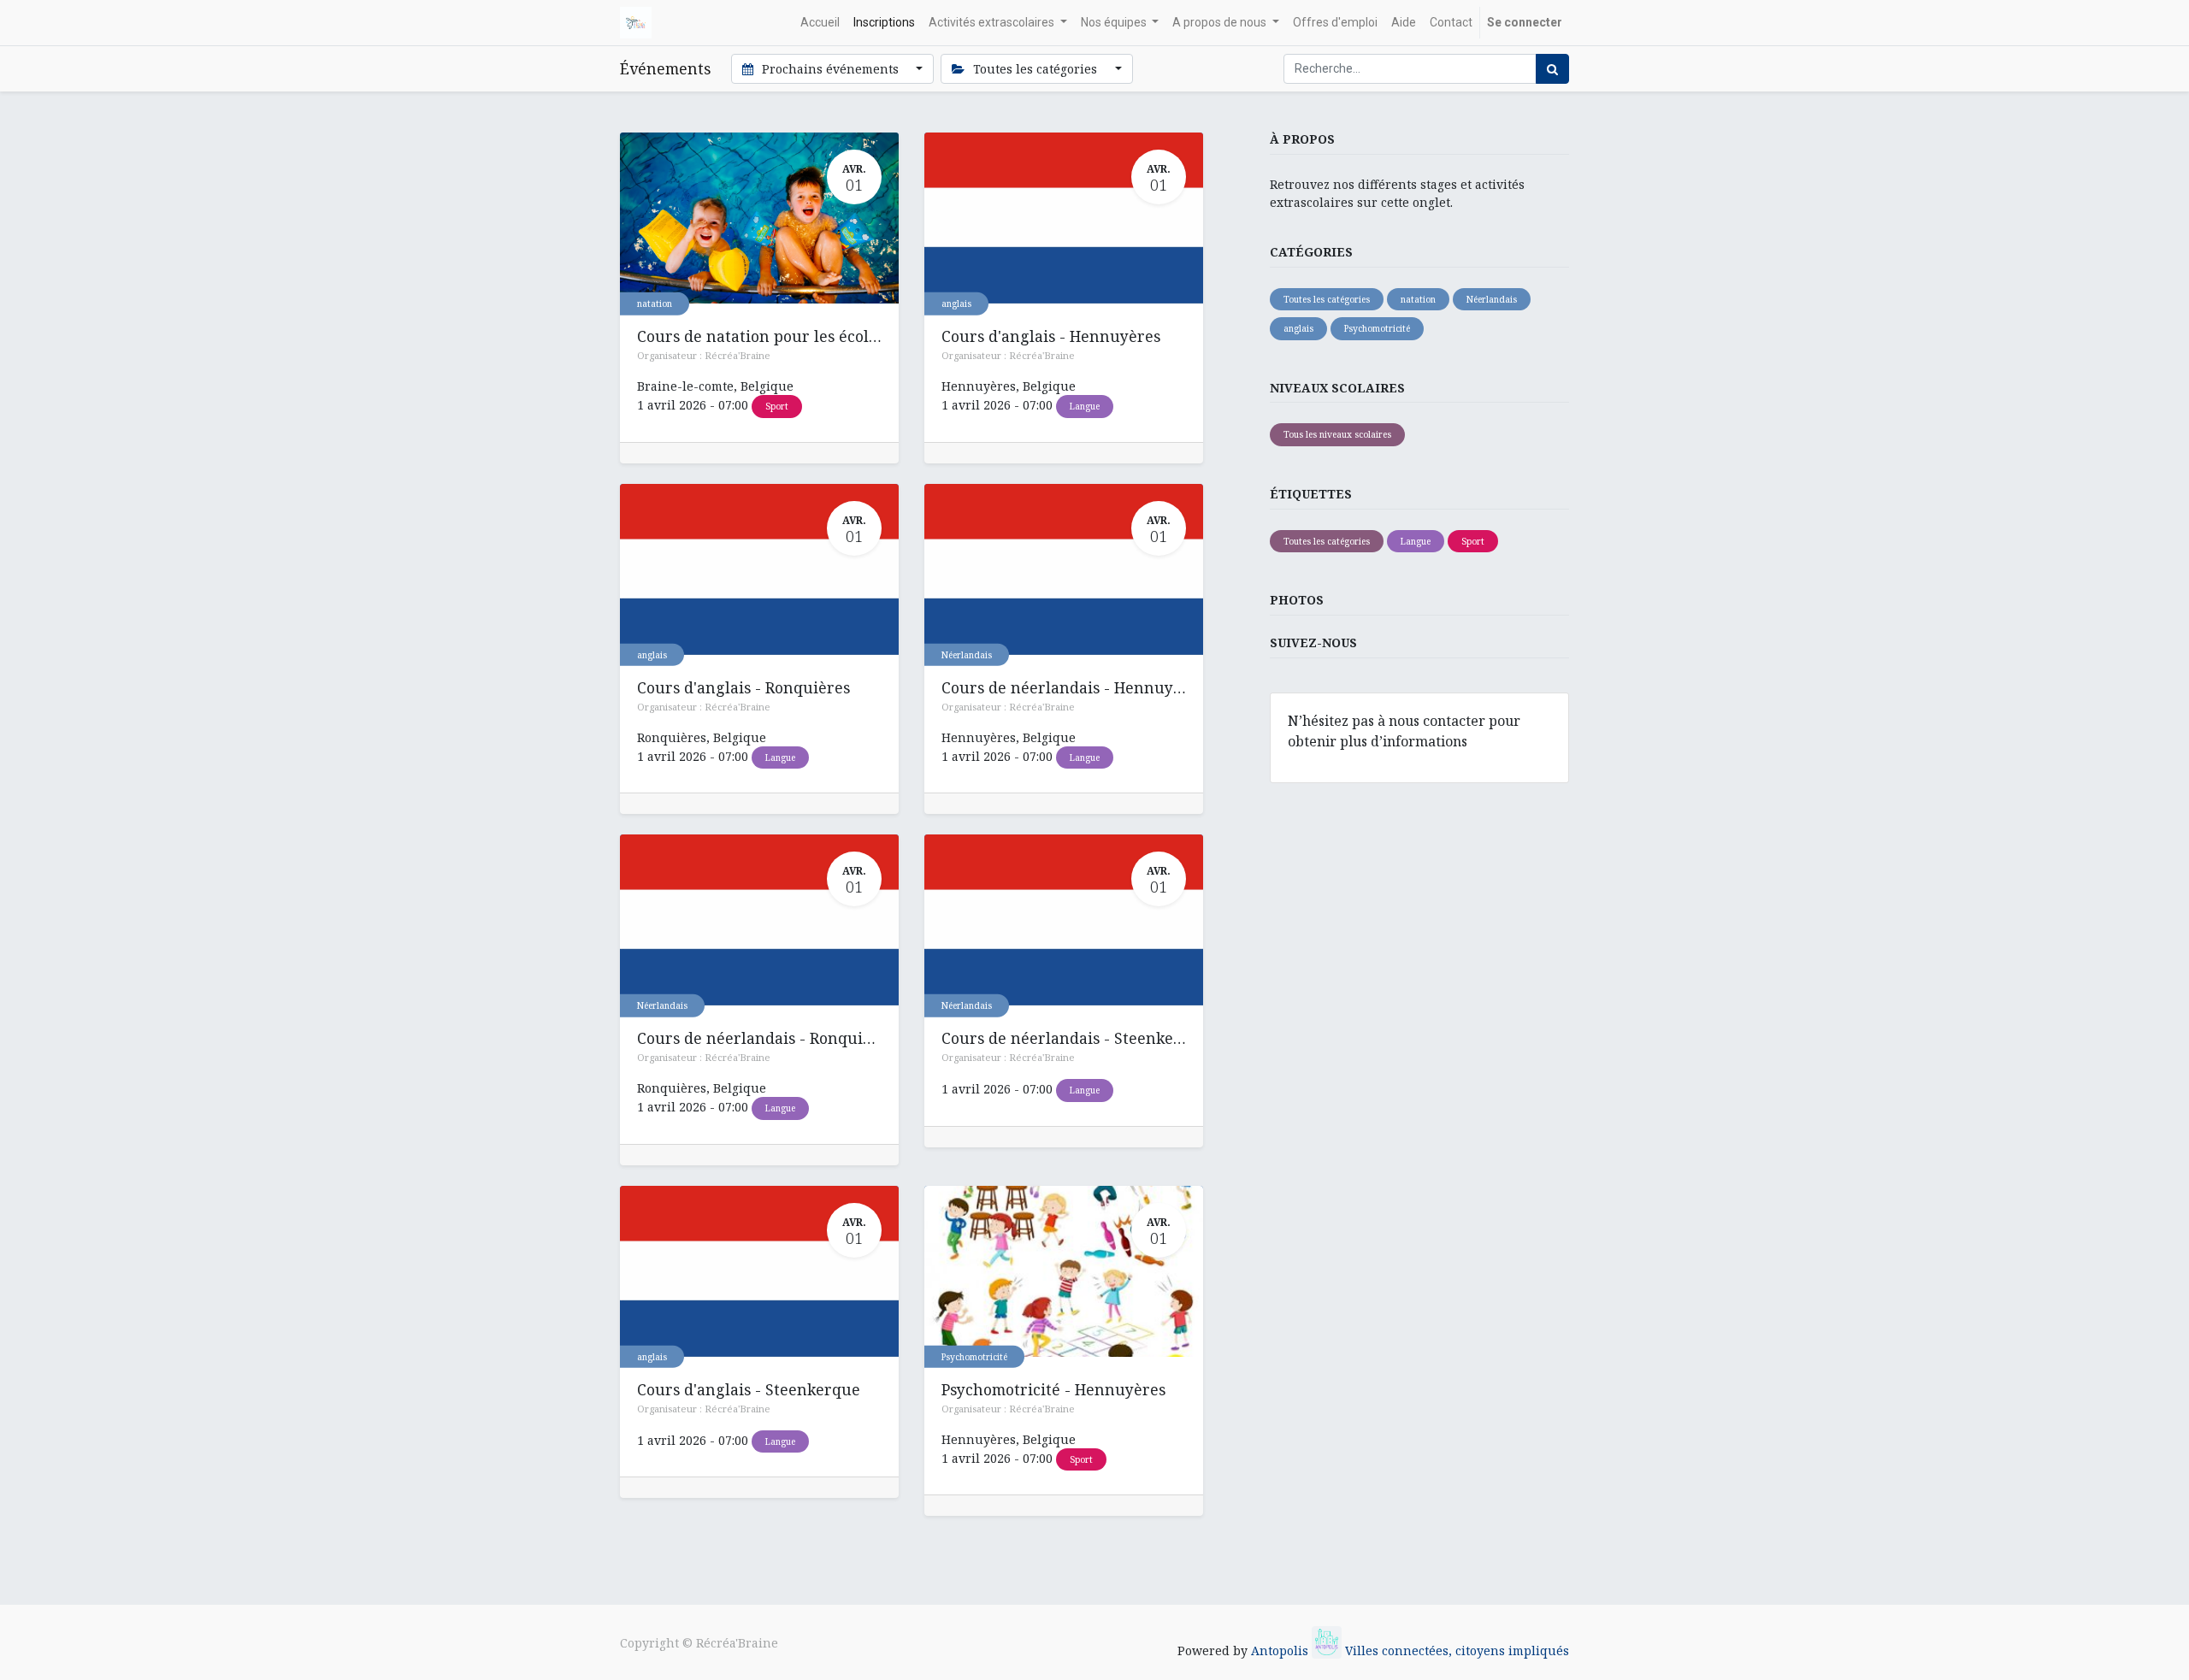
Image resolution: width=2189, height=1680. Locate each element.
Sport (777, 406)
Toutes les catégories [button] (1035, 69)
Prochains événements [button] (830, 69)
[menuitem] (820, 23)
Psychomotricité (974, 1356)
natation (655, 304)
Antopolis (1281, 1651)
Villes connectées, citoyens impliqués (1457, 1651)
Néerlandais (967, 654)
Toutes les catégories (1327, 299)
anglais (956, 304)
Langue (1085, 406)
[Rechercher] (1552, 69)
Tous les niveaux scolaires (1337, 434)
